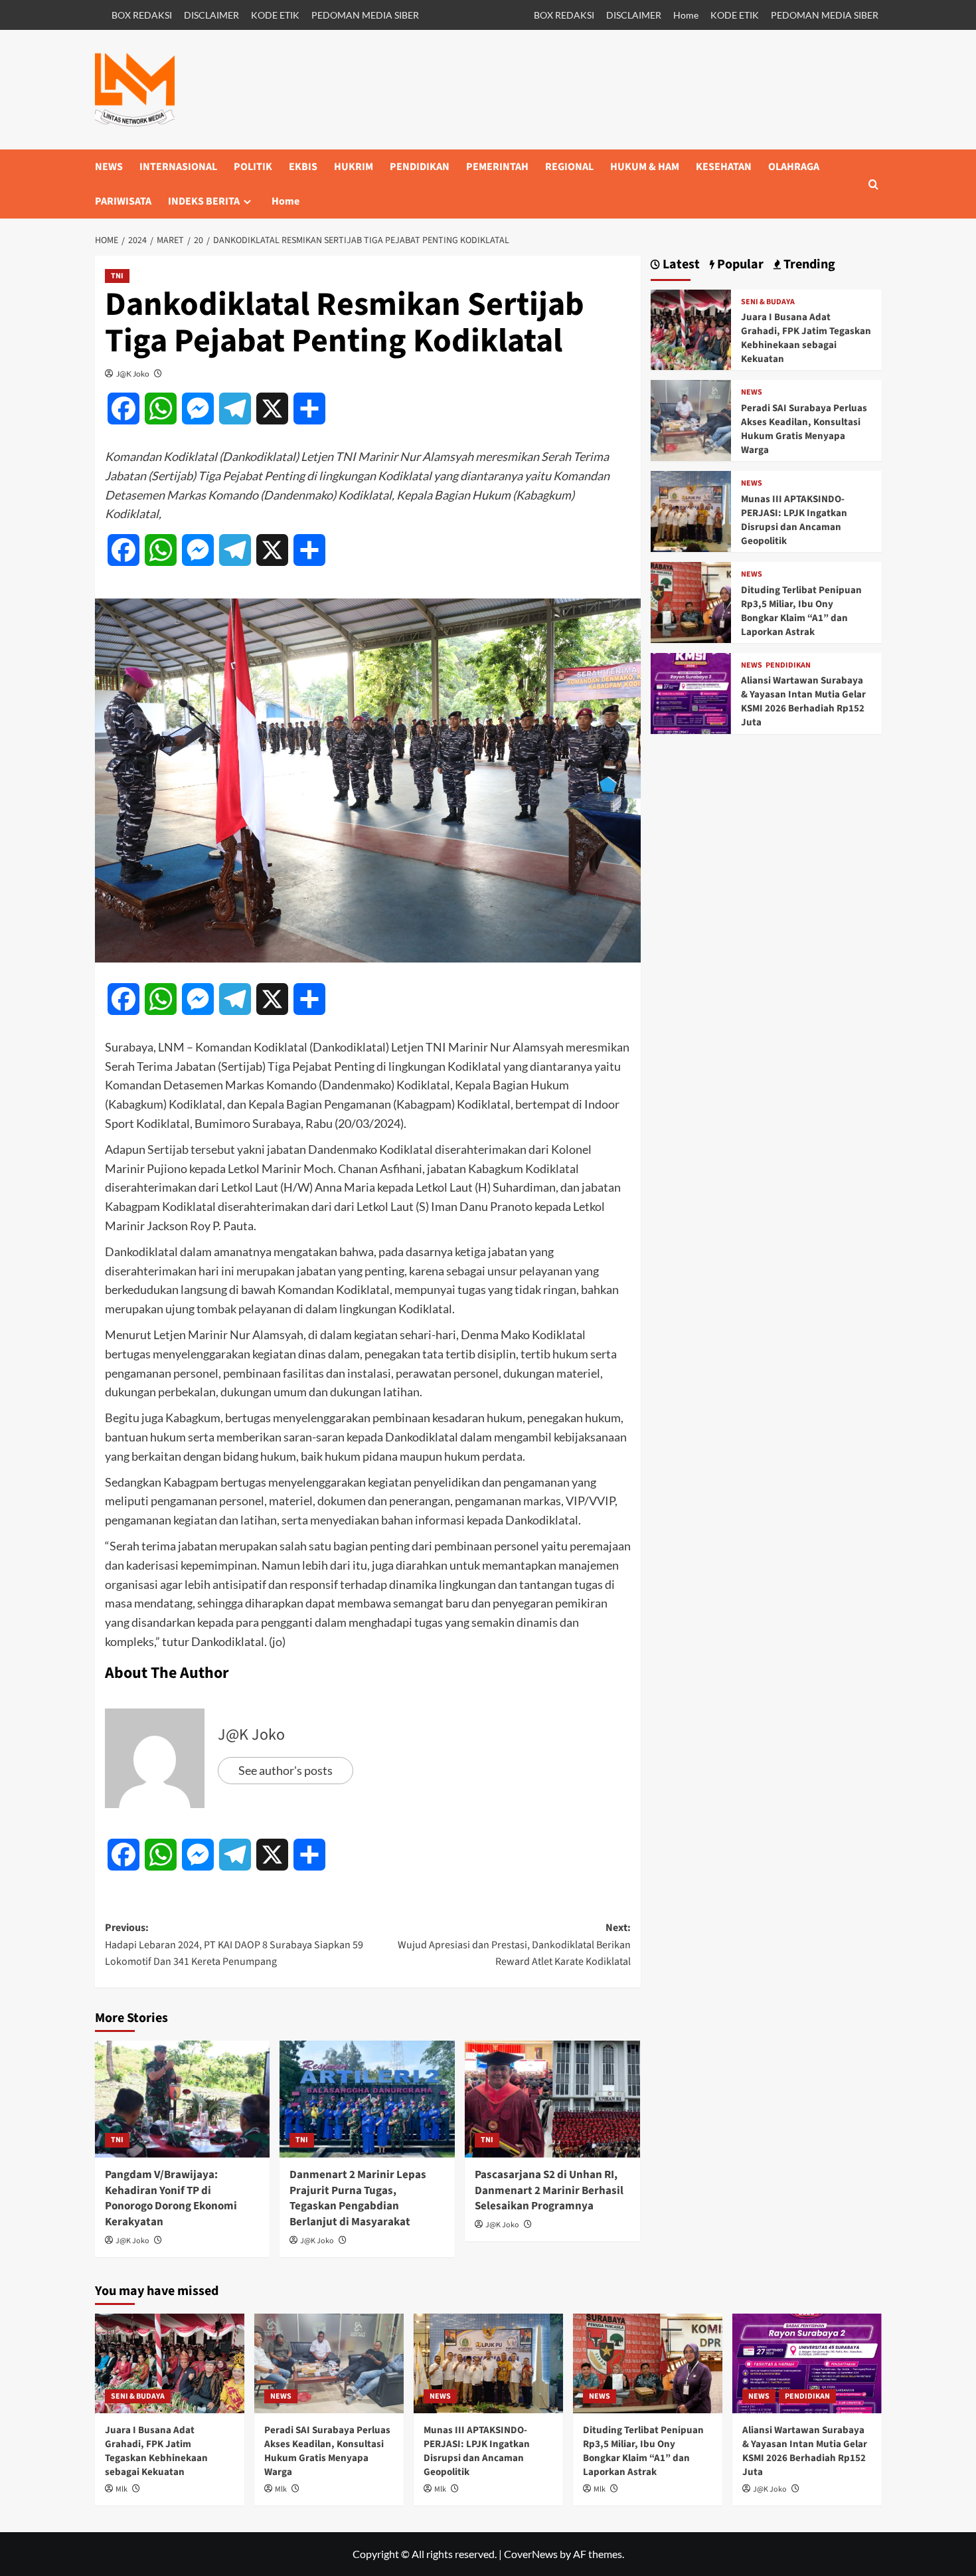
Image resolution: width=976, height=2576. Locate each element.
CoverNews (531, 2554)
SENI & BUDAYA (768, 302)
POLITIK (253, 167)
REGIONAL (569, 167)
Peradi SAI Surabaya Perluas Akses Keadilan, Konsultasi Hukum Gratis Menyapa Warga (804, 429)
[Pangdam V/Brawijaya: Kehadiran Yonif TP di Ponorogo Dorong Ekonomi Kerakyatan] (183, 2099)
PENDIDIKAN (420, 167)
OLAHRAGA (794, 167)
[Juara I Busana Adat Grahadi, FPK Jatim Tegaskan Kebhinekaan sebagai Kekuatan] (691, 328)
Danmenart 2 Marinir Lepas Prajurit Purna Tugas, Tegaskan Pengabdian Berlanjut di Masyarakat (358, 2198)
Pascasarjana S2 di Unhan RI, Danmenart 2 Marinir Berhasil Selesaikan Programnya (549, 2191)
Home (686, 15)
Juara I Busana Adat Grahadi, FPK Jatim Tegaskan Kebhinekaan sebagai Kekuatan (806, 338)
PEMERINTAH (497, 167)
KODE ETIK (275, 15)
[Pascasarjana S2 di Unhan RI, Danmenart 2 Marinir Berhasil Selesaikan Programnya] (552, 2099)
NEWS (109, 167)
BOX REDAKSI (142, 15)
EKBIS (303, 167)
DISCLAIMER (211, 15)
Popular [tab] (739, 265)
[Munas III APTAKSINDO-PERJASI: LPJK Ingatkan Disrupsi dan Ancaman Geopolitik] (691, 510)
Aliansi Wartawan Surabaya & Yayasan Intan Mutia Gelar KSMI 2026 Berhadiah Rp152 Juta (803, 701)
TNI (117, 276)
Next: (514, 1945)
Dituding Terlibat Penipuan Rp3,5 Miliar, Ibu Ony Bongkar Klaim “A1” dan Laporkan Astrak (801, 611)
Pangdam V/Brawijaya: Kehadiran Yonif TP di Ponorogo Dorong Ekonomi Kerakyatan (171, 2198)
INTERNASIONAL (178, 167)
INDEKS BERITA (204, 201)
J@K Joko (133, 374)
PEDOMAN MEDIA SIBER (365, 15)
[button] (873, 184)
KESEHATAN (724, 167)
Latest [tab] (680, 265)
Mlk (122, 2489)
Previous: (234, 1945)
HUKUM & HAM (645, 167)
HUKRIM (354, 167)
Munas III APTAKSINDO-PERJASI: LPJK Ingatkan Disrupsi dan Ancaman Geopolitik (794, 520)
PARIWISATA (123, 201)
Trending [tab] (808, 265)
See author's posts (285, 1770)
